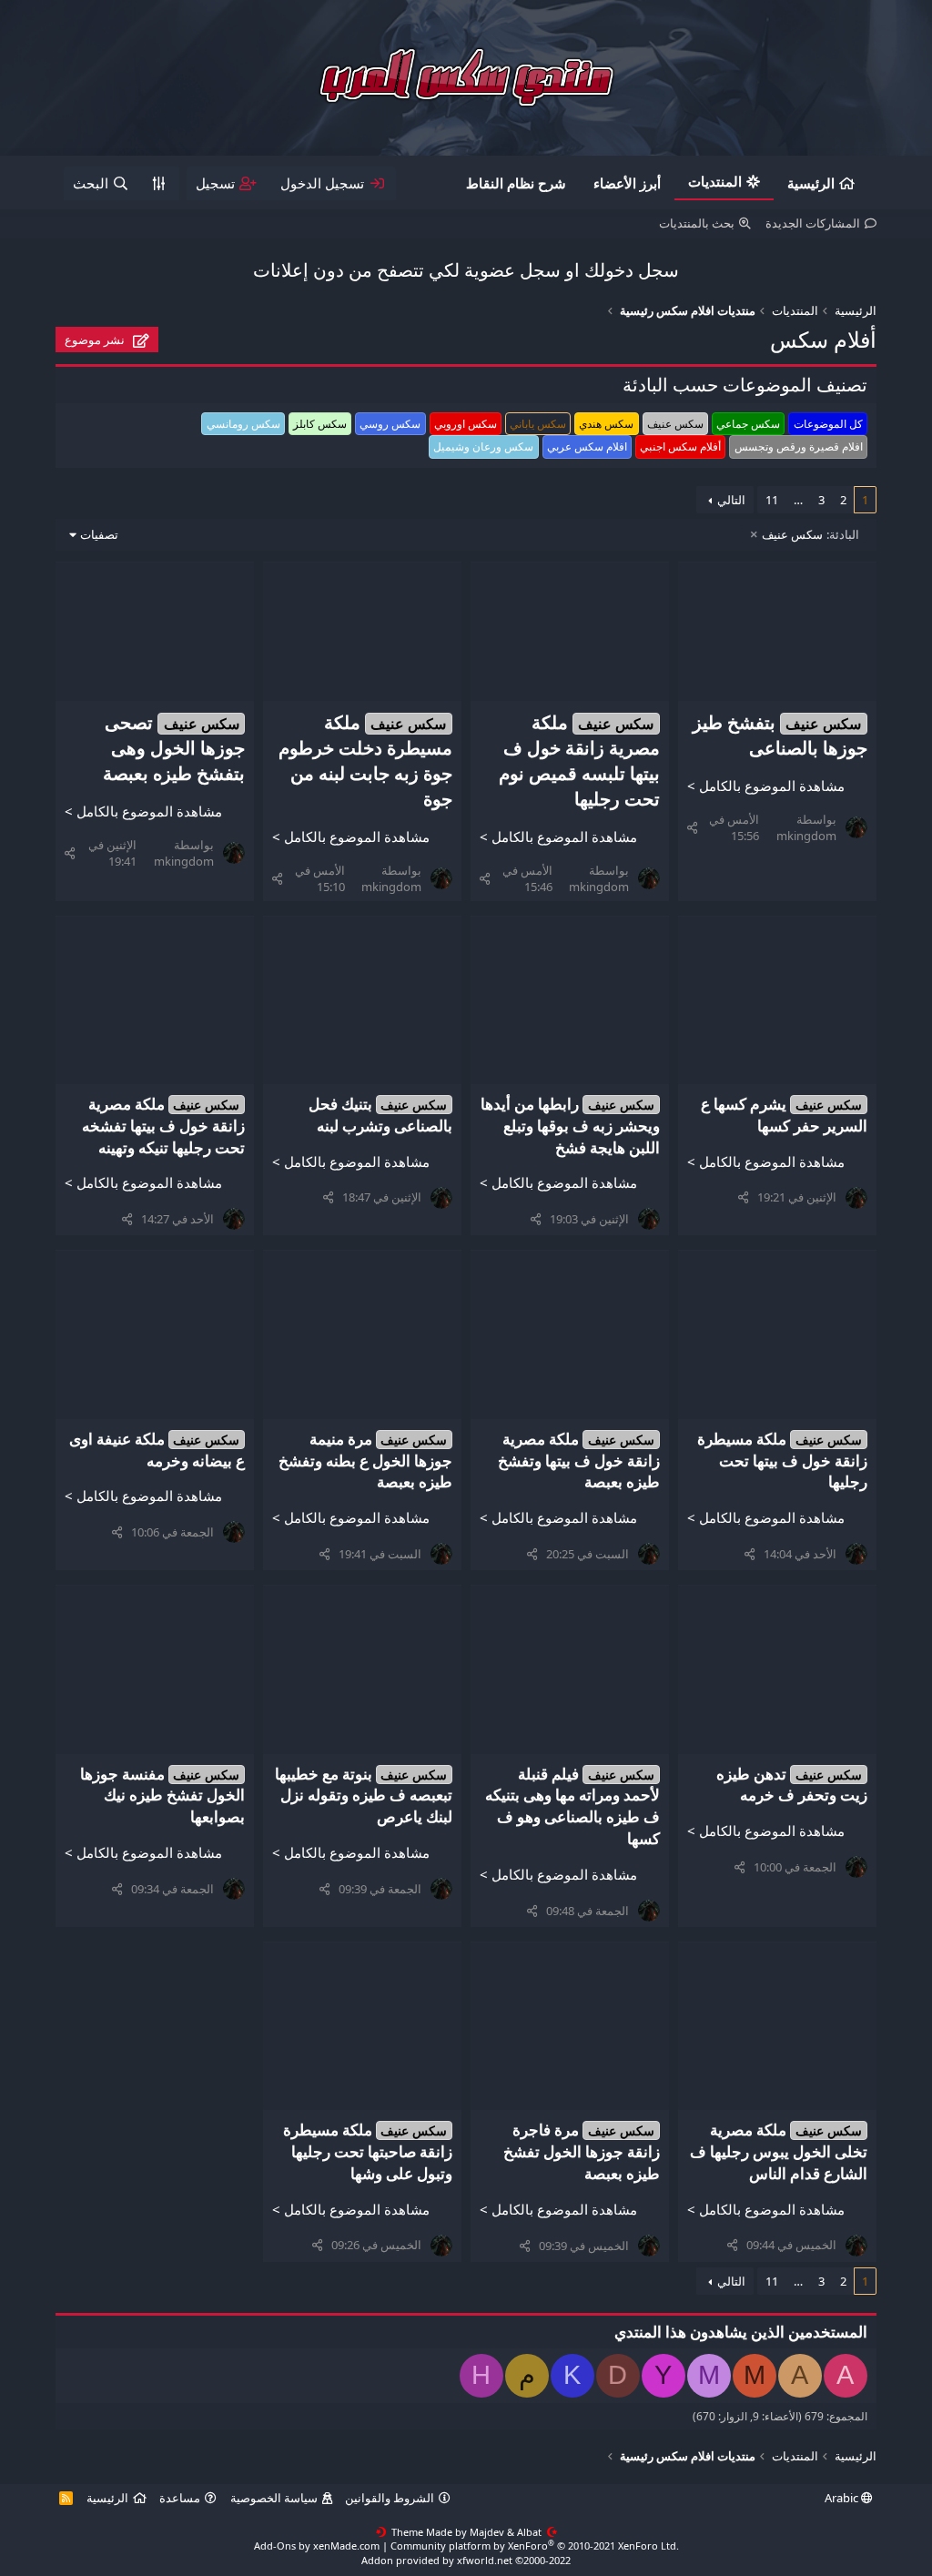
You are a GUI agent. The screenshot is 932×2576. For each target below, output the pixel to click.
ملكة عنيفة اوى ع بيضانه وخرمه (157, 1450)
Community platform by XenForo (535, 2546)
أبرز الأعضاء (627, 183)
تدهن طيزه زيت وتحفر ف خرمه (792, 1785)
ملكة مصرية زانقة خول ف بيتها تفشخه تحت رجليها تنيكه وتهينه (163, 1126)
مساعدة (180, 2498)
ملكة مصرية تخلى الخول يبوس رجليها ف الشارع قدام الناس (779, 2151)
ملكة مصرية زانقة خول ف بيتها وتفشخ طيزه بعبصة (579, 1460)
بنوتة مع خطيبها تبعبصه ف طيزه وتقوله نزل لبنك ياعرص (364, 1795)
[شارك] (692, 827)
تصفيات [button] (99, 534)
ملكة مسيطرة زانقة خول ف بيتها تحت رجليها (782, 1460)
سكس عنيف (810, 534)
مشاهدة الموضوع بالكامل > (766, 786)
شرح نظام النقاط (516, 183)
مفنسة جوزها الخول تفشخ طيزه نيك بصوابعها (163, 1795)
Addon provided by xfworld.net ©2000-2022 (466, 2560)
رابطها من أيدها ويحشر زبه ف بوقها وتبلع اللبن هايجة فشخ (570, 1126)
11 (772, 500)
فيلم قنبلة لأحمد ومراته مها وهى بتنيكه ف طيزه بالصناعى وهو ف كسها (572, 1806)
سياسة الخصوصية (274, 2498)
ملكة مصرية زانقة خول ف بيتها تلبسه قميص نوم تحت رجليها (579, 761)
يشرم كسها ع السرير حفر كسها (784, 1115)
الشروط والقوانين (390, 2498)
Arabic (843, 2498)
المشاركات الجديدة (813, 223)
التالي (731, 500)
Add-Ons (275, 2546)
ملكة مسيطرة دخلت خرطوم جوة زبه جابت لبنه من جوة (365, 761)
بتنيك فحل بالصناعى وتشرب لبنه (381, 1115)
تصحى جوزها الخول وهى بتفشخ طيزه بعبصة (174, 748)
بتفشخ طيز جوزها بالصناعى (780, 735)
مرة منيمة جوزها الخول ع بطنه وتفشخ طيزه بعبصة (365, 1460)
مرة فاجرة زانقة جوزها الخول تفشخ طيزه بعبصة (582, 2151)
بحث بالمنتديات (697, 223)
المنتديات (715, 181)
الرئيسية (811, 183)
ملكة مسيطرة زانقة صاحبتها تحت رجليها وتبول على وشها (368, 2151)
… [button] (798, 500)
